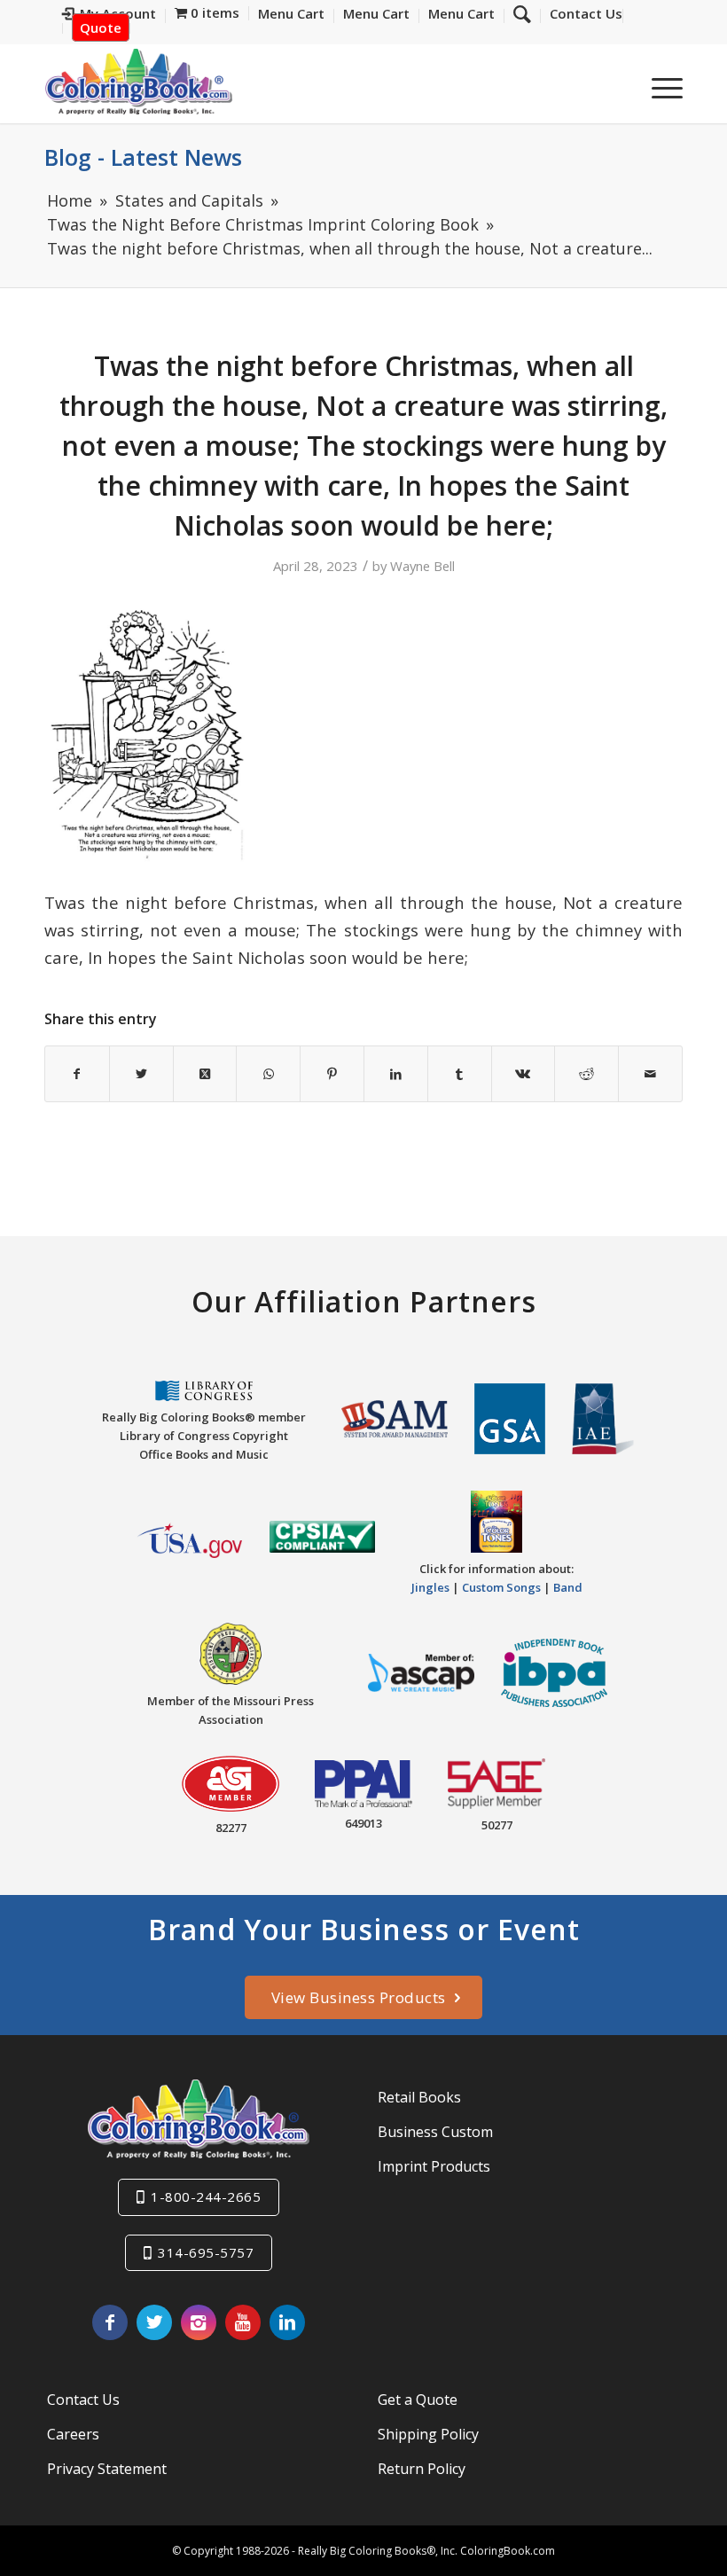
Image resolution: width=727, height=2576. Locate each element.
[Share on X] (141, 1074)
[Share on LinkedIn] (396, 1074)
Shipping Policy (428, 2434)
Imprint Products (434, 2166)
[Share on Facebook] (77, 1074)
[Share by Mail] (650, 1074)
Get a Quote (418, 2400)
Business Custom (435, 2132)
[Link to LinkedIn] (287, 2322)
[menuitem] (582, 16)
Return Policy (422, 2469)
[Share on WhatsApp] (268, 1074)
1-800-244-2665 (206, 2196)
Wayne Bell (422, 566)
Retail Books (419, 2097)
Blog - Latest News (143, 157)
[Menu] (658, 88)
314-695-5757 (206, 2252)
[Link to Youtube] (243, 2322)
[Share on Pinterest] (332, 1074)
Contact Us (83, 2400)
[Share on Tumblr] (460, 1074)
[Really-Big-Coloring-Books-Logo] (138, 81)
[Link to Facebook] (110, 2322)
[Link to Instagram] (199, 2322)
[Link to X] (154, 2322)
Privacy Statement (107, 2469)
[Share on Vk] (524, 1074)
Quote (101, 27)
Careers (73, 2434)
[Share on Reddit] (586, 1074)
